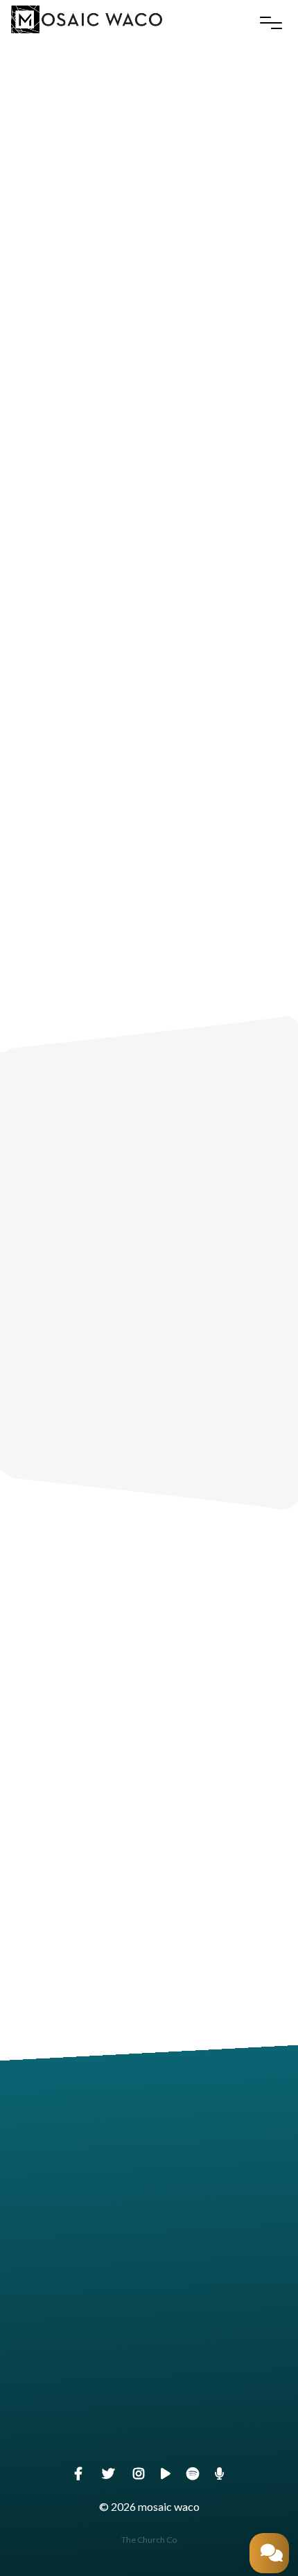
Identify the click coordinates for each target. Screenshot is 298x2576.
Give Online (149, 2450)
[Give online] (149, 2372)
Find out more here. (213, 1418)
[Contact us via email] (149, 2136)
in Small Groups (149, 1276)
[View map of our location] (149, 2254)
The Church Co (149, 2540)
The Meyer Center (149, 2332)
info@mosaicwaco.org (149, 2215)
